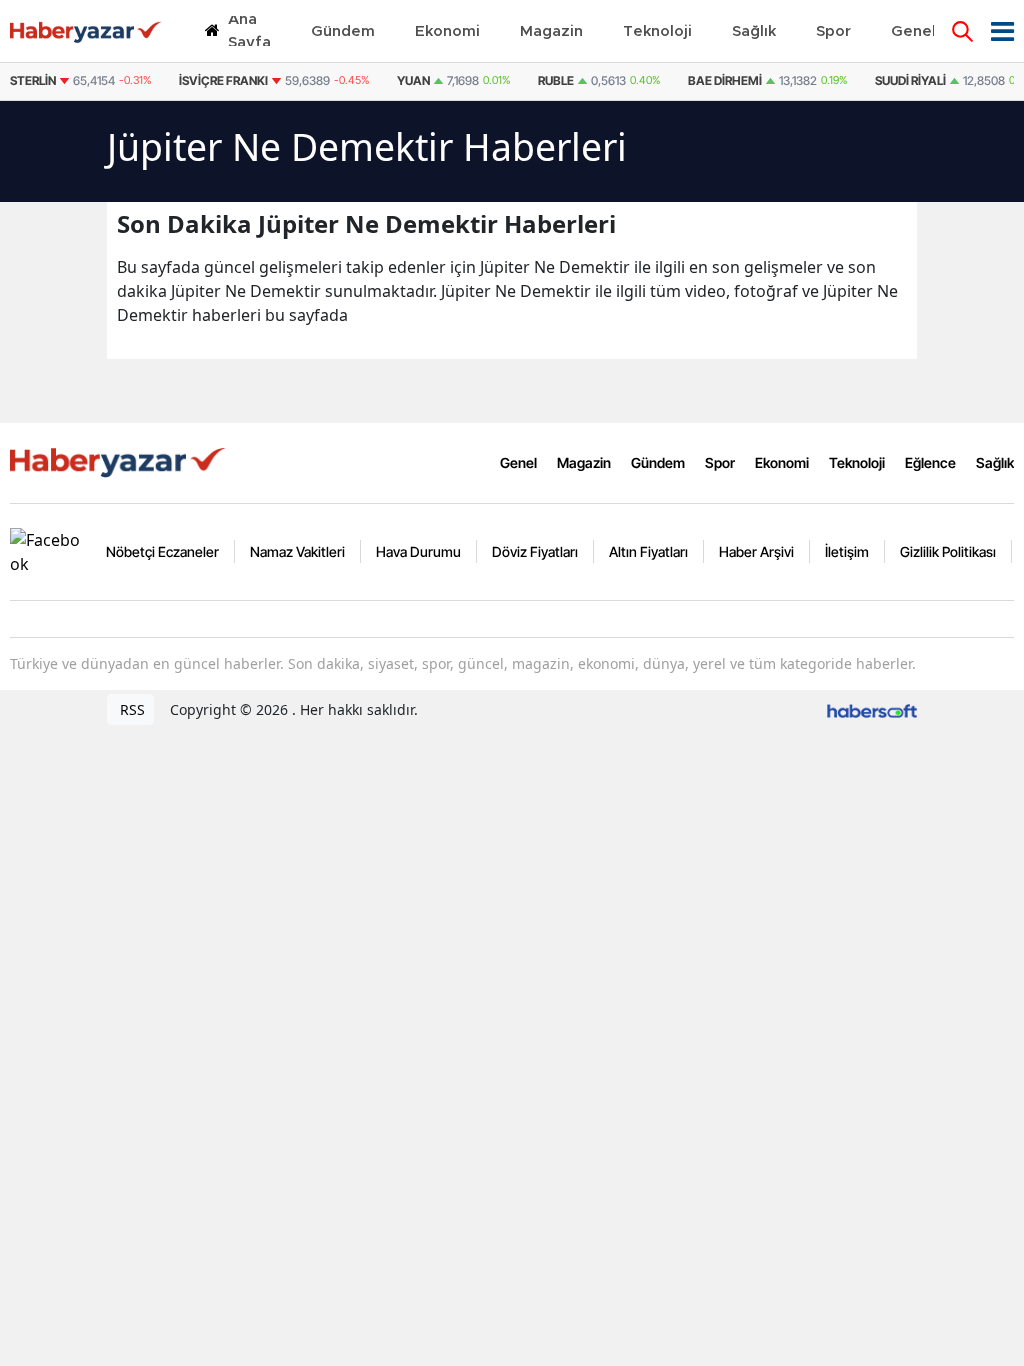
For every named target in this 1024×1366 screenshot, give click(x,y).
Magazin (584, 462)
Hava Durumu (418, 551)
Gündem (658, 462)
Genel (518, 462)
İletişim (847, 551)
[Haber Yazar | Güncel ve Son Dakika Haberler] (120, 461)
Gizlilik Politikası (948, 551)
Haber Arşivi (756, 551)
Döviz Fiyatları (535, 551)
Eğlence (930, 462)
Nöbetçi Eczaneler (162, 551)
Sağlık (995, 462)
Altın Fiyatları (648, 551)
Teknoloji (857, 462)
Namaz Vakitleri (297, 551)
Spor (720, 462)
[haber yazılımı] (872, 709)
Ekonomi (782, 462)
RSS (130, 709)
